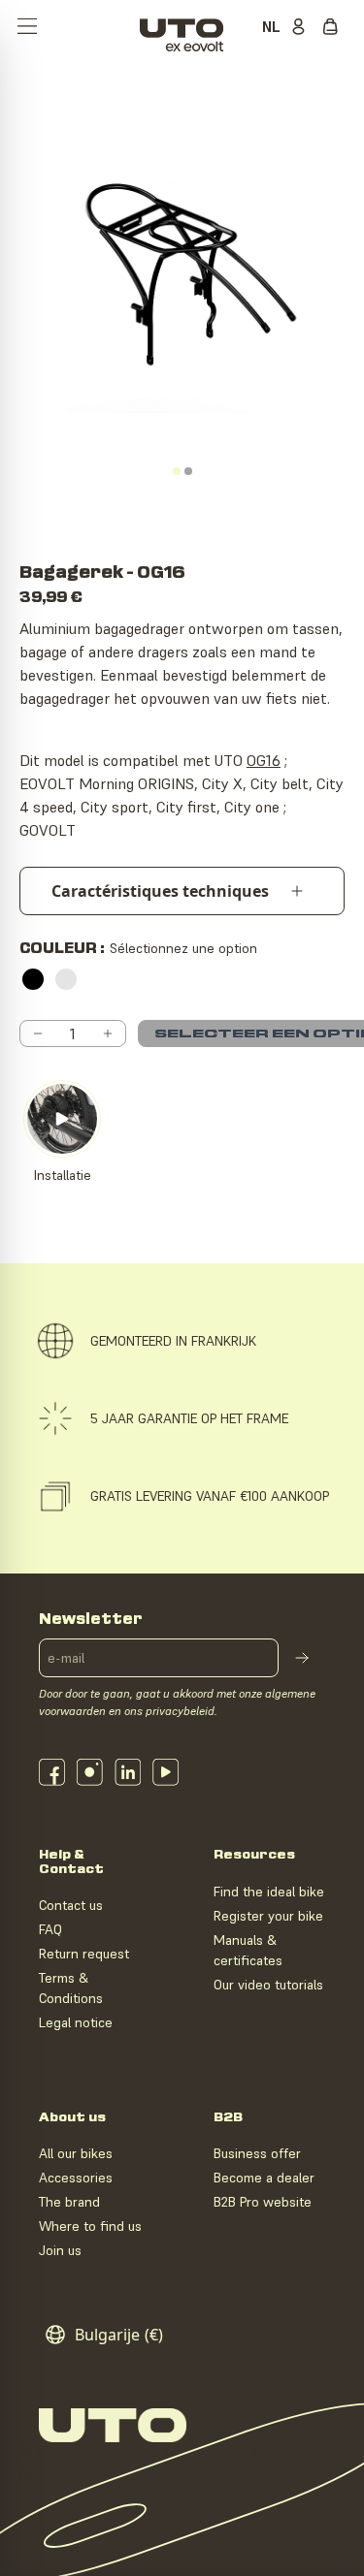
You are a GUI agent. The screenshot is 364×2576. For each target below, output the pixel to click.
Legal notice (76, 2022)
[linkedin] (128, 1772)
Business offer (257, 2153)
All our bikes (76, 2153)
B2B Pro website (263, 2202)
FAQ (50, 1929)
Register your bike (268, 1916)
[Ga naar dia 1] (177, 471)
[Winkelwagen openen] (335, 28)
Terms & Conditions (71, 1988)
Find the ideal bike (269, 1892)
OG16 (264, 760)
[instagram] (90, 1772)
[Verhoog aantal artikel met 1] (108, 1034)
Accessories (76, 2178)
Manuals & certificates (248, 1950)
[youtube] (165, 1772)
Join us (60, 2250)
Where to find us (90, 2226)
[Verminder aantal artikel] (38, 1034)
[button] (27, 28)
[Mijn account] (302, 28)
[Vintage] (66, 979)
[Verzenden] (302, 1658)
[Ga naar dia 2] (188, 471)
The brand (69, 2202)
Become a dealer (264, 2178)
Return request (84, 1954)
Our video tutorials (268, 1985)
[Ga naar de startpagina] (182, 28)
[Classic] (33, 979)
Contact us (71, 1905)
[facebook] (52, 1772)
